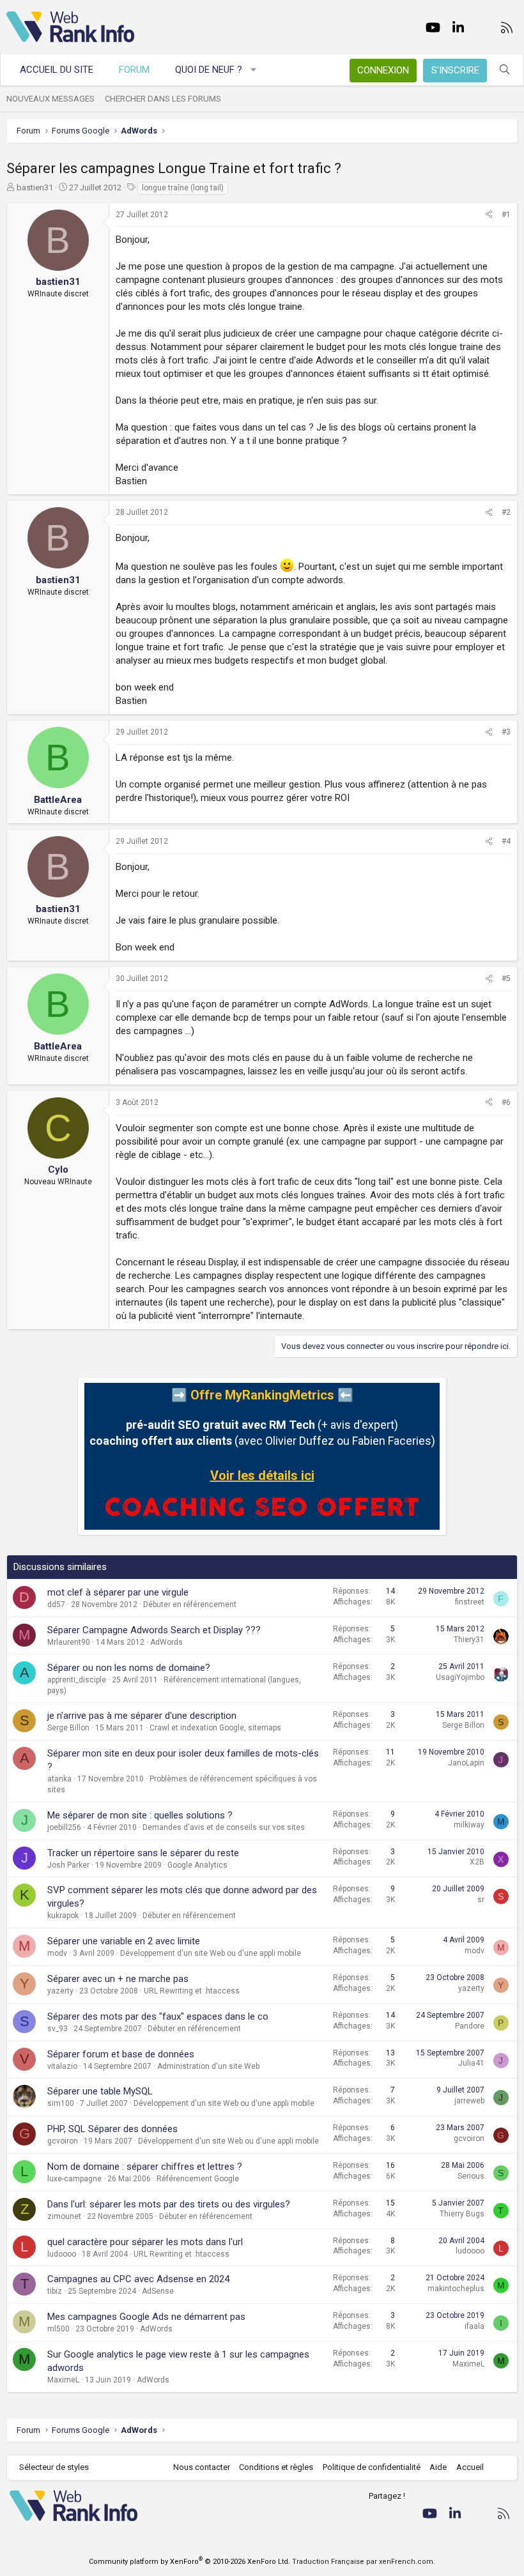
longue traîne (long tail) (183, 188)
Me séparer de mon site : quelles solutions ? (140, 1815)
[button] (254, 70)
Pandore (470, 2026)
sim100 (61, 2103)
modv (57, 1953)
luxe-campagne (74, 2179)
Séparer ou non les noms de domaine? (129, 1668)
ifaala (474, 2326)
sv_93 (58, 2029)
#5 (506, 979)
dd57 (56, 1604)
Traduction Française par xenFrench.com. (364, 2562)
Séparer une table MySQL (100, 2091)
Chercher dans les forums (163, 99)
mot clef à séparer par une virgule (118, 1592)
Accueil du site (57, 70)
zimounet (64, 2216)
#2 (506, 512)
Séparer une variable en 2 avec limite (124, 1941)
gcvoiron (63, 2141)
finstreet (470, 1602)
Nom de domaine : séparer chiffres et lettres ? (145, 2167)
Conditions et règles (276, 2467)
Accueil (470, 2467)
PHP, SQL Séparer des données (112, 2129)
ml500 (58, 2329)
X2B (477, 1862)
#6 (506, 1102)
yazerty (60, 1991)
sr (481, 1900)
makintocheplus (456, 2289)
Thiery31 (469, 1640)
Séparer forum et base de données (121, 2054)
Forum (134, 70)
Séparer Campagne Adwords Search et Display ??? (154, 1630)
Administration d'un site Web (208, 2066)
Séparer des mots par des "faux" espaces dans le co (158, 2016)
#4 (506, 841)
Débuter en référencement (190, 1604)
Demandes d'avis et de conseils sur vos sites (224, 1827)
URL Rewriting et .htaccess (192, 1991)
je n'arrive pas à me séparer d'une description (142, 1716)
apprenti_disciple (77, 1680)
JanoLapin (466, 1763)
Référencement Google (198, 2179)
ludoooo (62, 2254)
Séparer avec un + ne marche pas (118, 1979)
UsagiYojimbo (460, 1677)
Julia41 (471, 2063)
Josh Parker (68, 1865)
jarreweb (469, 2101)
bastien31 (35, 187)
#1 (506, 215)
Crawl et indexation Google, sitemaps (215, 1728)
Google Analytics (197, 1865)
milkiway (469, 1825)
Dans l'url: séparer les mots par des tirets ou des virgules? (169, 2204)
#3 (506, 732)
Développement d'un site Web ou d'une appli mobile (211, 1953)
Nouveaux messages (50, 99)
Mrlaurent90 (69, 1642)
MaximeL (63, 2380)
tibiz (55, 2291)
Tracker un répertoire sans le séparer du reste (143, 1853)
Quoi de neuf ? (209, 70)
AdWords (166, 1642)
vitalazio (62, 2066)
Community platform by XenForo (189, 2562)
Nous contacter (202, 2467)
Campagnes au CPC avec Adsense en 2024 (138, 2279)
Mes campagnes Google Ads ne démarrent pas (146, 2317)
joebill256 (64, 1827)
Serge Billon (68, 1728)
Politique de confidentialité (372, 2467)
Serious (471, 2176)
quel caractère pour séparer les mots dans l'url (145, 2242)
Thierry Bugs (462, 2214)
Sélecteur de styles (54, 2467)
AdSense (158, 2291)
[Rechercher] (505, 70)
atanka (59, 1779)
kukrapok (63, 1916)
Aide (438, 2467)
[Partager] (489, 215)
